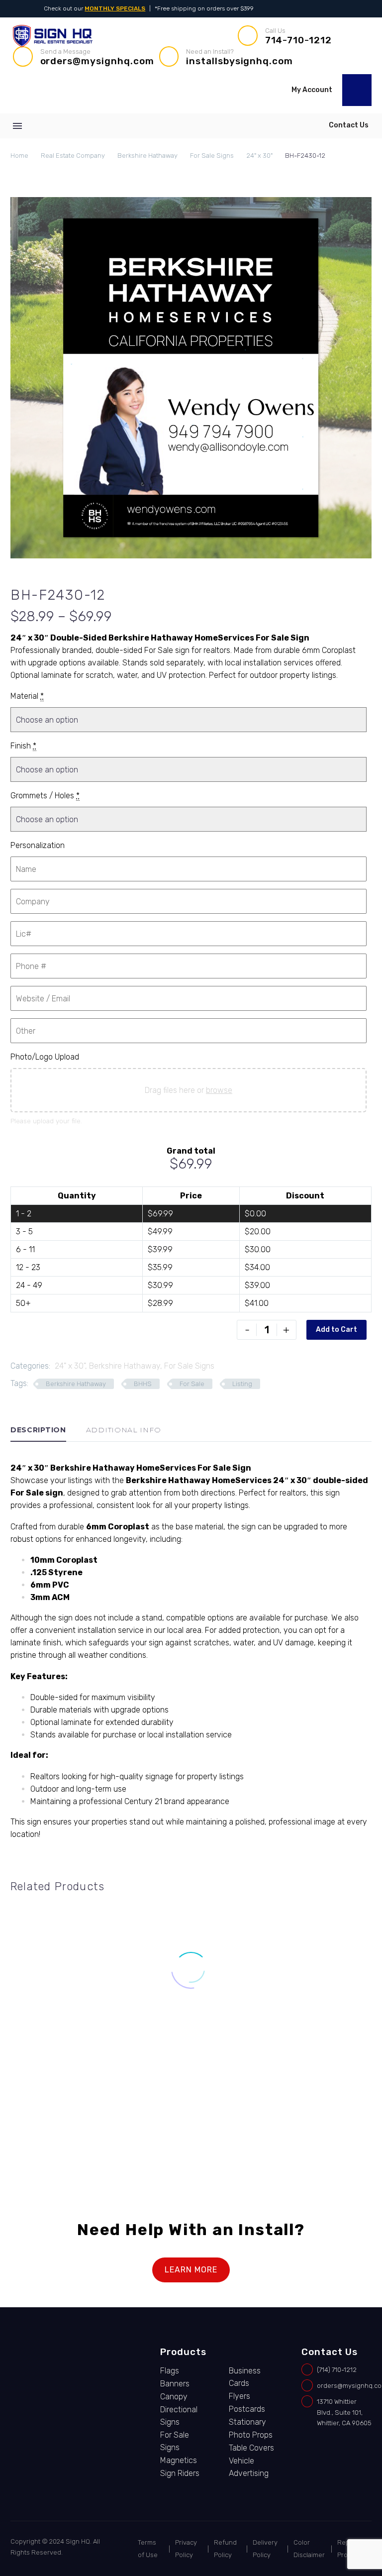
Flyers (239, 2396)
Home (19, 156)
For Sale (192, 1384)
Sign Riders (180, 2473)
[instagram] (51, 2376)
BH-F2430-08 (64, 2089)
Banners (175, 2384)
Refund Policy (225, 2549)
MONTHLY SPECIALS (115, 8)
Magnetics (179, 2460)
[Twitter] (353, 9)
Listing (242, 1384)
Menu (17, 126)
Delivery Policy (265, 2549)
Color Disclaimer (309, 2549)
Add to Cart (336, 1330)
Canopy (174, 2397)
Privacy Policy (186, 2549)
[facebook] (51, 2363)
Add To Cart (64, 2130)
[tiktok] (51, 2389)
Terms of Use (148, 2549)
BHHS (143, 1384)
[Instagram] (339, 9)
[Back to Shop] (357, 594)
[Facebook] (326, 9)
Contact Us (349, 125)
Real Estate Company (73, 156)
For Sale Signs (212, 156)
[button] (362, 57)
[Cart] (357, 90)
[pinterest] (51, 2402)
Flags (170, 2371)
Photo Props (251, 2435)
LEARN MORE (191, 2270)
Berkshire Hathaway (147, 156)
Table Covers (251, 2448)
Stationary (247, 2422)
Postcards (247, 2409)
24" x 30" (259, 156)
